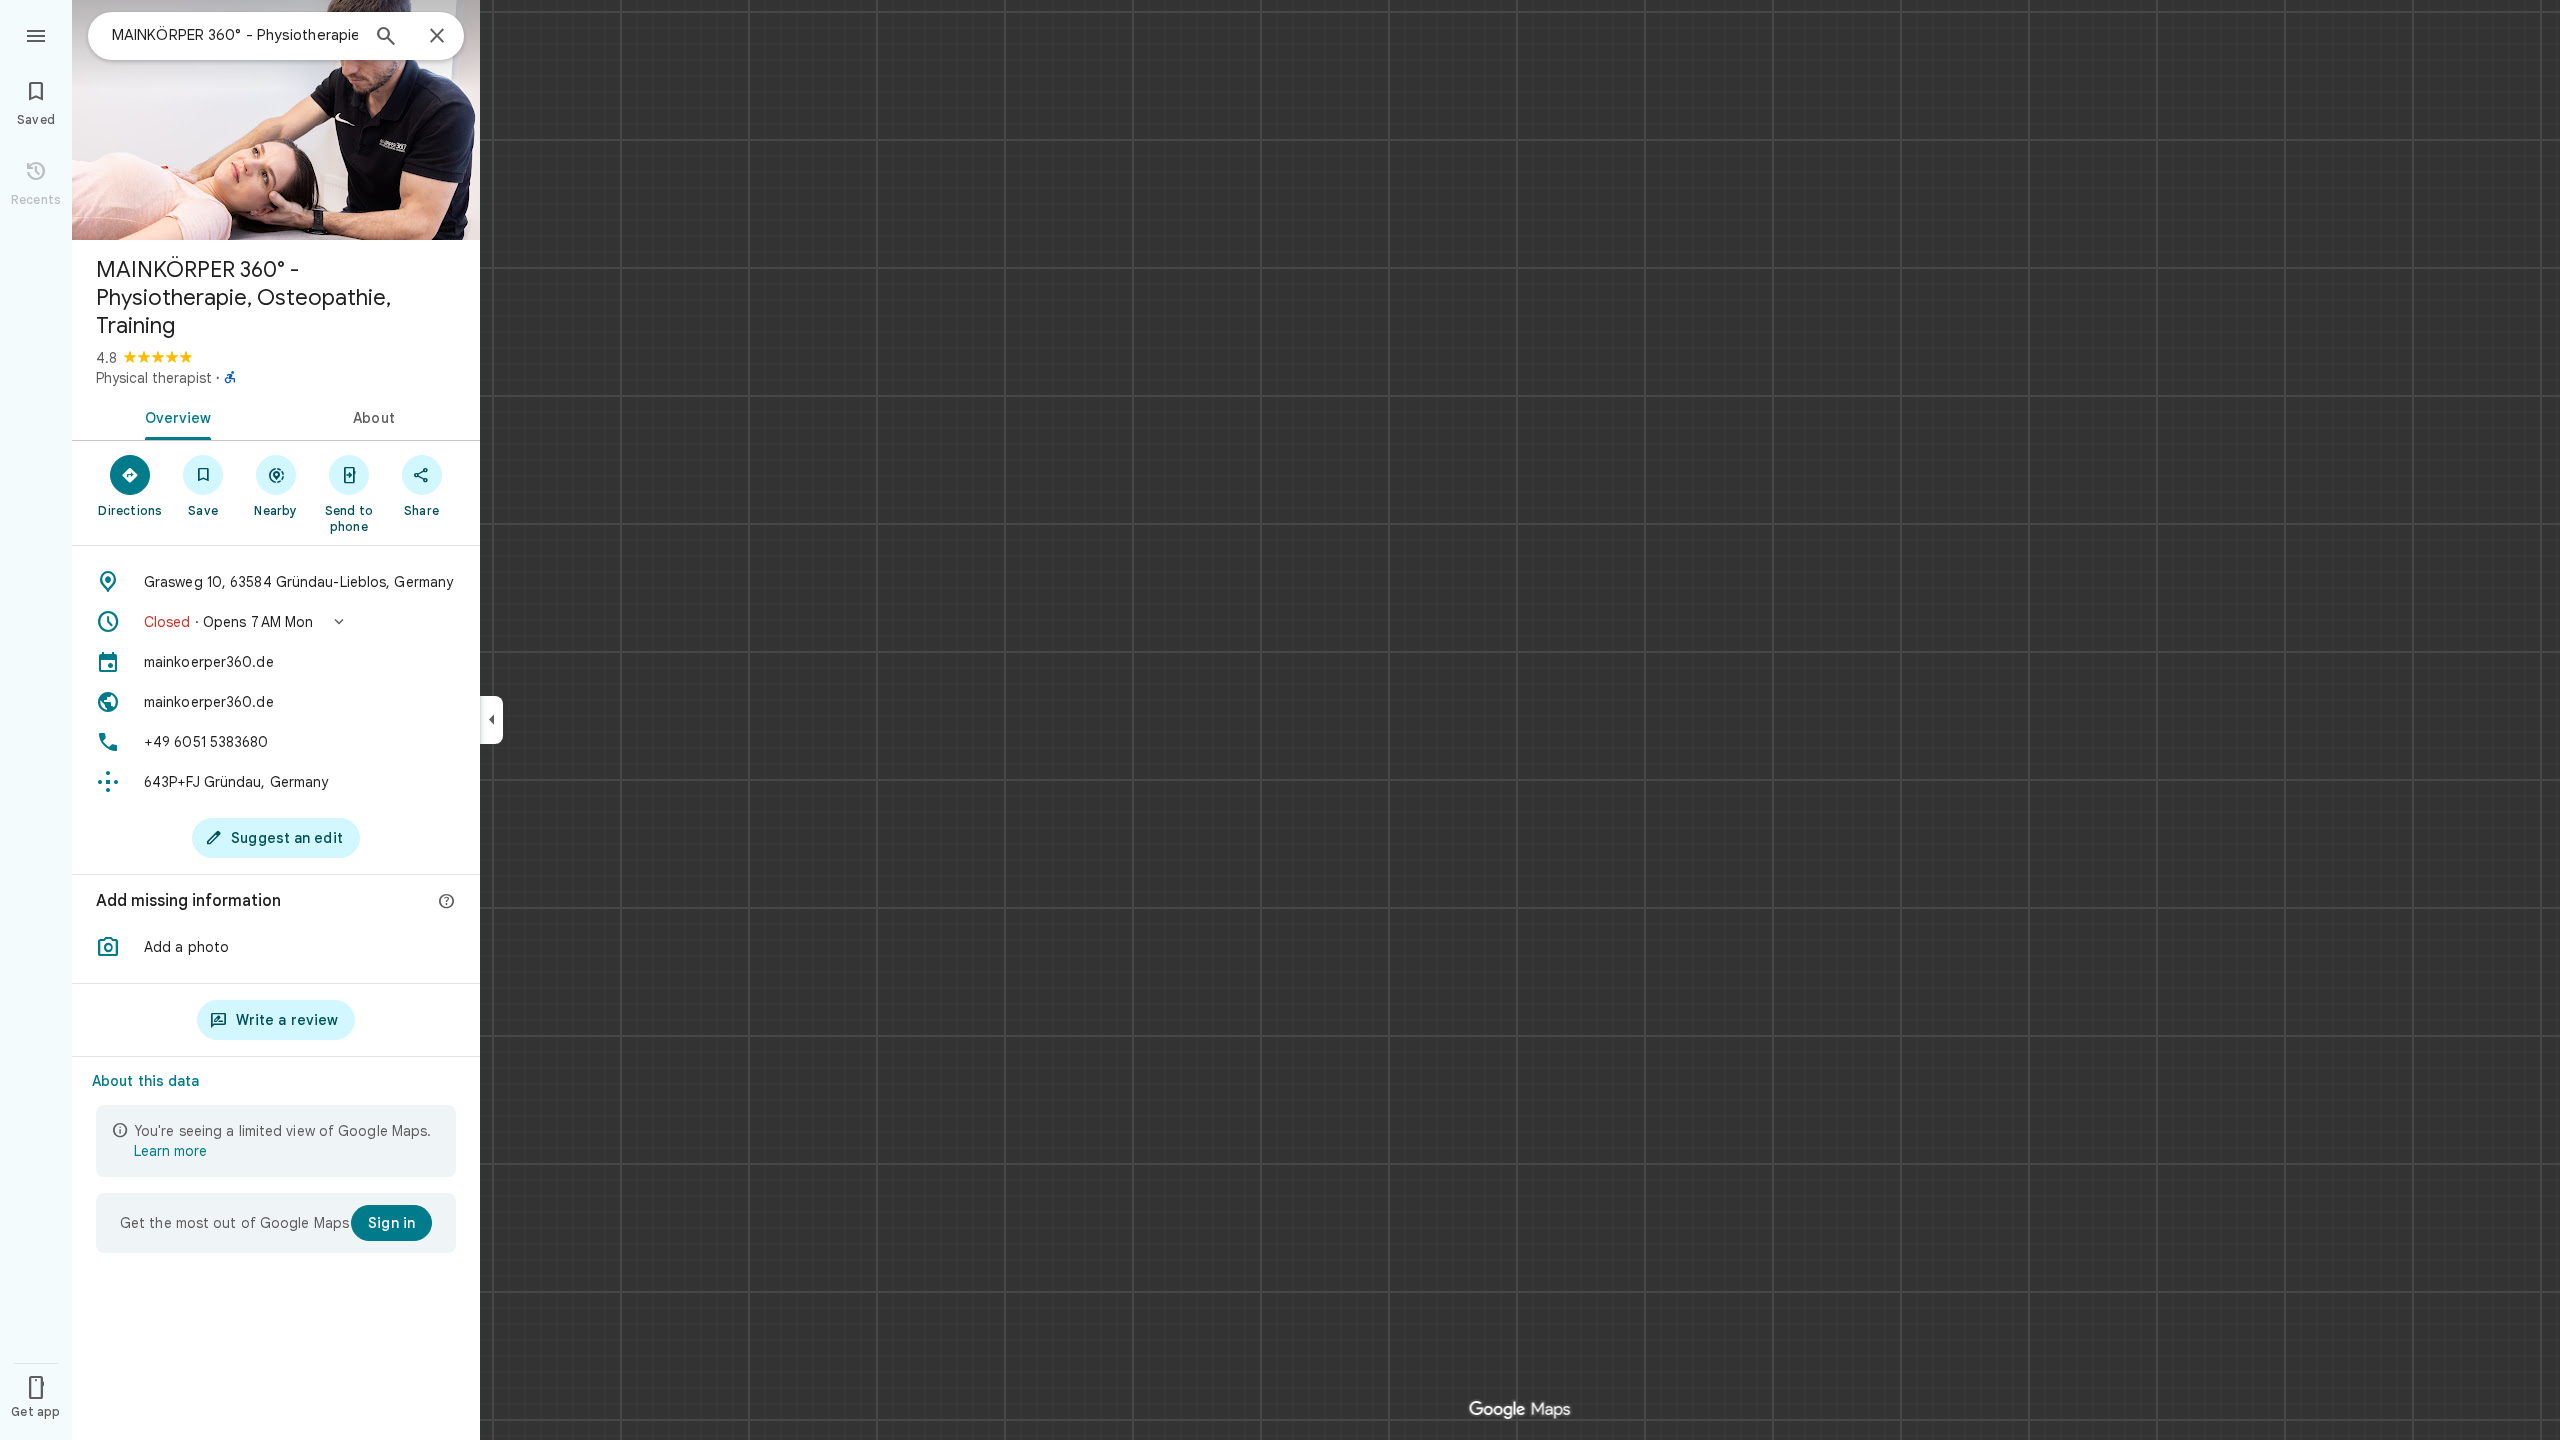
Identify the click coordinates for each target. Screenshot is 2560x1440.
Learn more (170, 1151)
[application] (1280, 720)
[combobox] (235, 35)
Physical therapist (154, 378)
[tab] (174, 416)
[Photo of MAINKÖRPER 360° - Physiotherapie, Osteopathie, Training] (276, 120)
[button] (276, 622)
